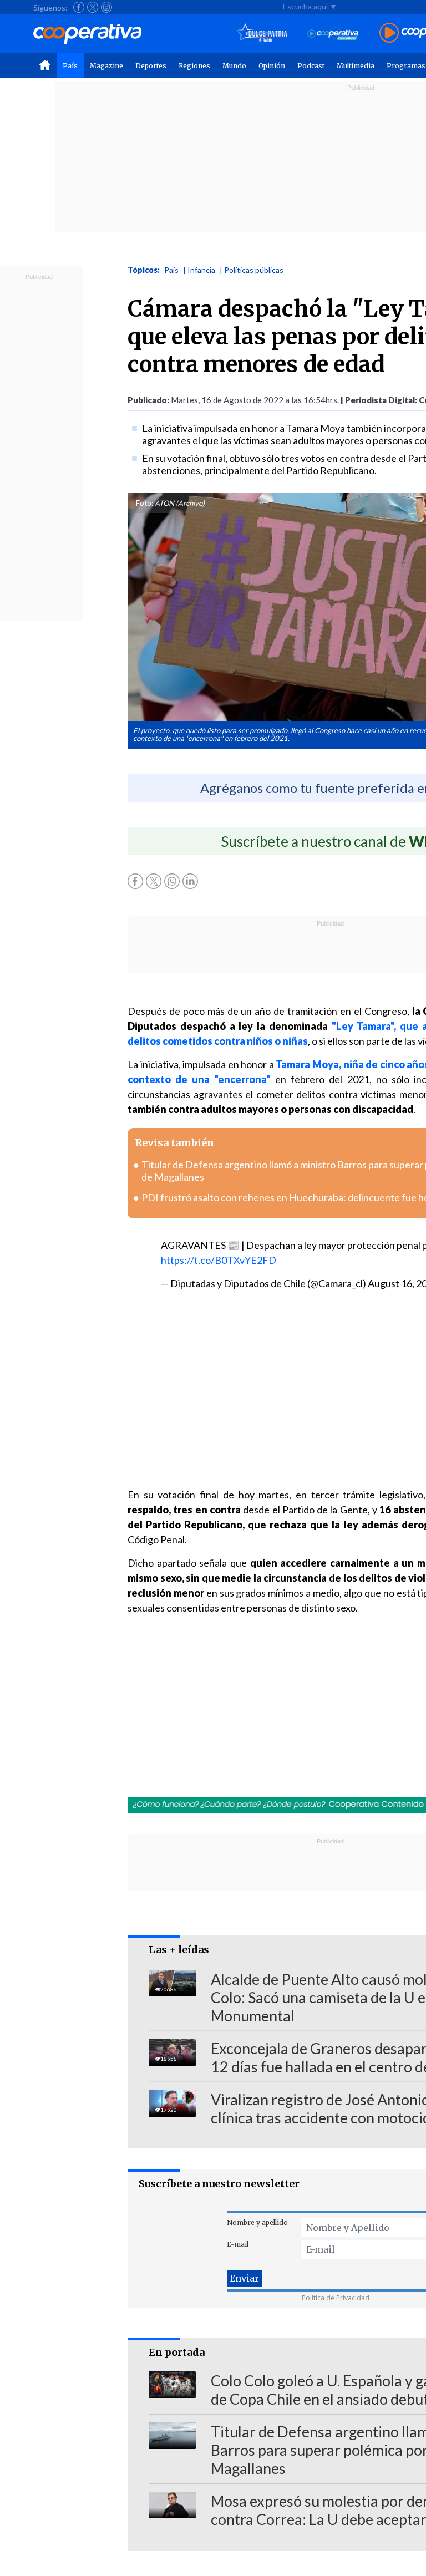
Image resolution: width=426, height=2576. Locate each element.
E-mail (238, 2244)
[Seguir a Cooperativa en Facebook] (79, 7)
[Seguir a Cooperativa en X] (93, 7)
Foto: (144, 503)
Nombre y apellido (257, 2222)
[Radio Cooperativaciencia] (333, 34)
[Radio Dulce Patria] (262, 34)
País (70, 66)
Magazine (106, 66)
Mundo (234, 66)
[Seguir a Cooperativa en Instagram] (106, 7)
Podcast (311, 66)
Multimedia (356, 66)
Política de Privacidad (336, 2298)
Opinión (272, 66)
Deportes (151, 66)
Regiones (194, 66)
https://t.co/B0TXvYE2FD (219, 1260)
